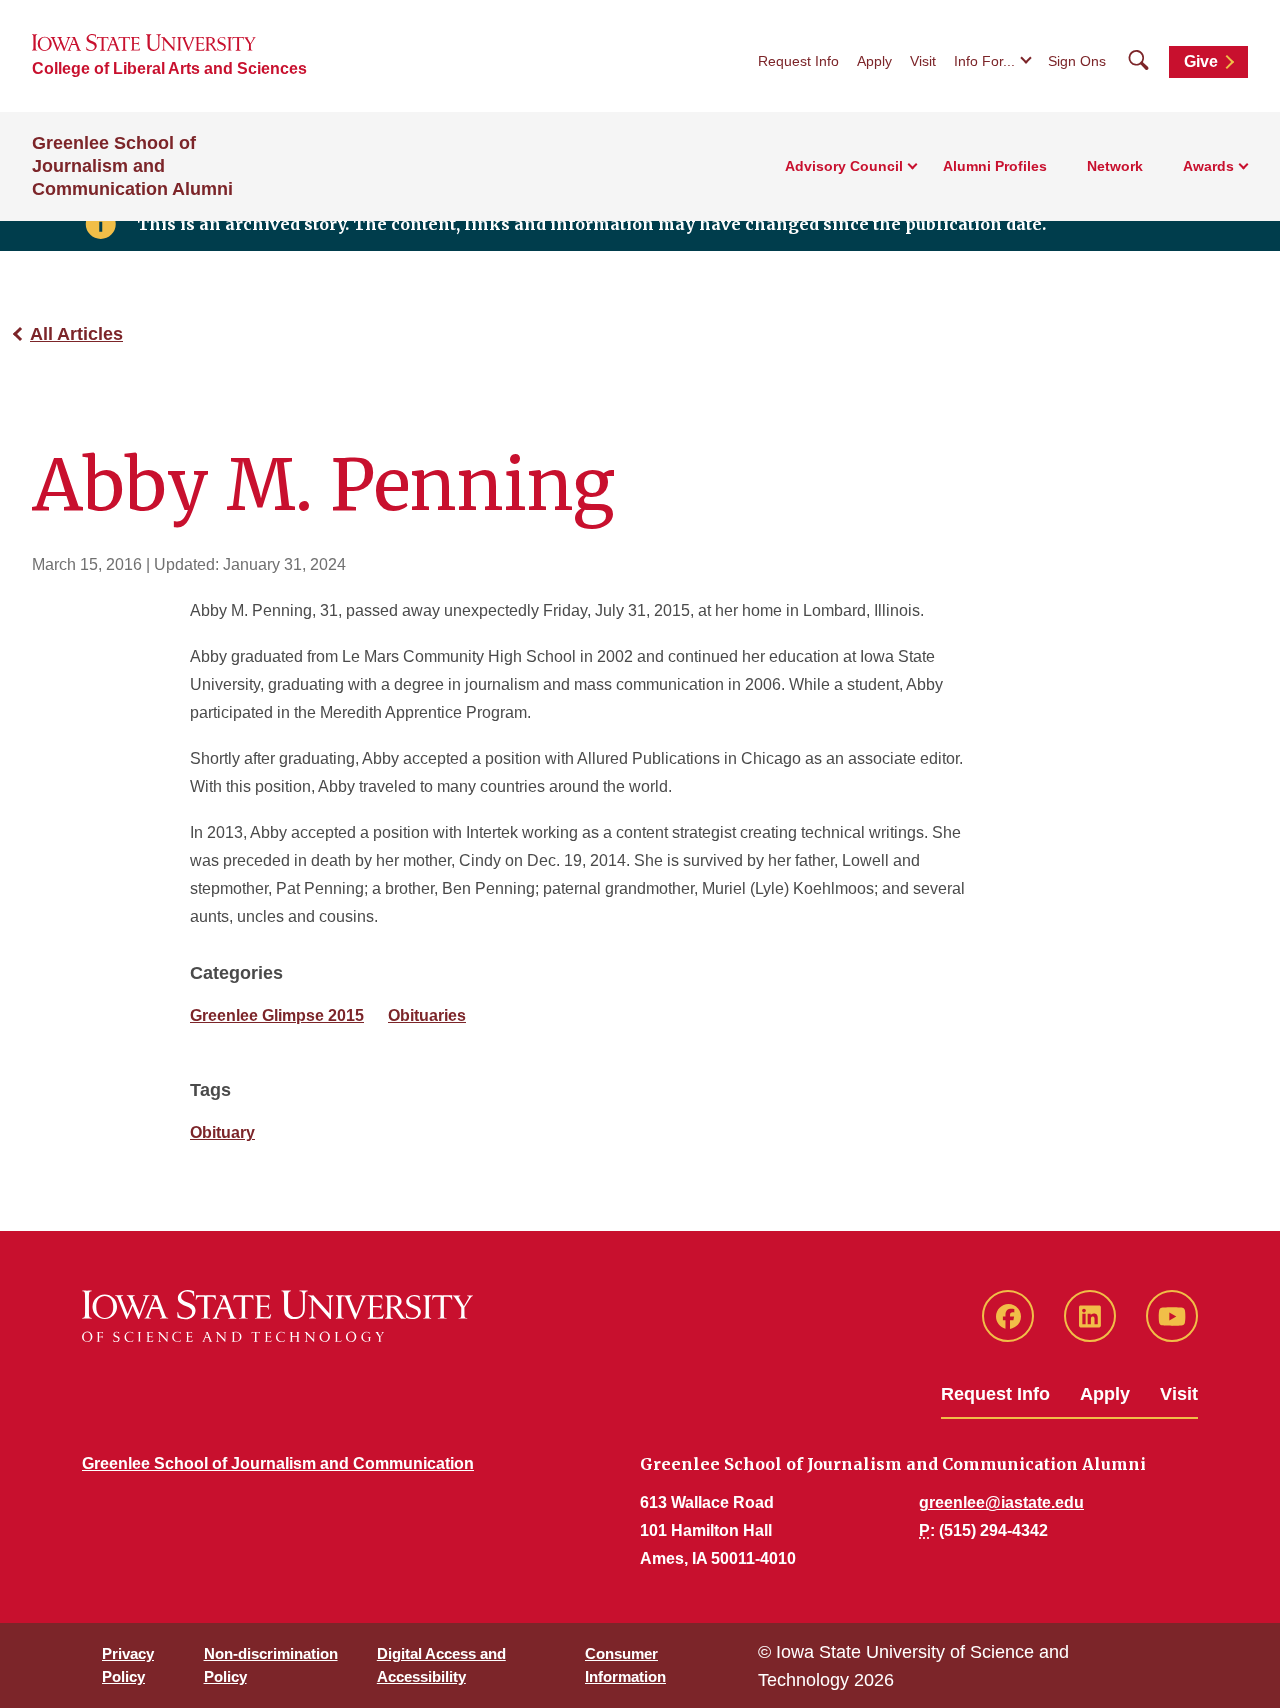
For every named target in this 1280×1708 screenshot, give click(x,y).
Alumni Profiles (995, 166)
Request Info (798, 61)
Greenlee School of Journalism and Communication (278, 1463)
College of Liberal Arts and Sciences (169, 68)
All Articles (76, 334)
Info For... (984, 61)
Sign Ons (1077, 61)
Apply (874, 61)
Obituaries (427, 1015)
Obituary (222, 1132)
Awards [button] (1208, 166)
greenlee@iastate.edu (1001, 1502)
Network (1115, 166)
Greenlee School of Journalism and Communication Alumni (132, 166)
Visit (923, 61)
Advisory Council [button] (844, 166)
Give (1201, 61)
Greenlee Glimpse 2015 (277, 1015)
